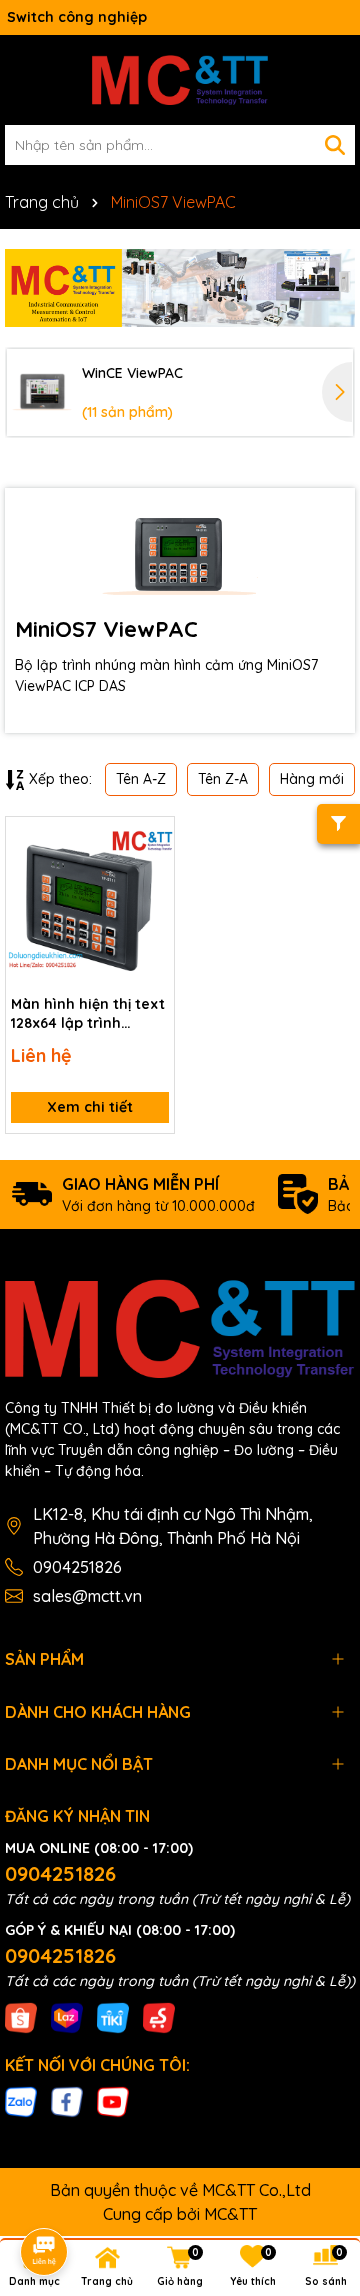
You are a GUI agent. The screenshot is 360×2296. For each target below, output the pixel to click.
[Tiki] (113, 2016)
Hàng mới (312, 779)
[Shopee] (21, 2016)
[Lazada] (67, 2016)
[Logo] (180, 80)
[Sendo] (159, 2016)
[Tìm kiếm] (335, 145)
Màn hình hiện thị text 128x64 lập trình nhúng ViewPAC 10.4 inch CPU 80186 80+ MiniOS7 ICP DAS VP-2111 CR (88, 1014)
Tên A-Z (141, 779)
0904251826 (77, 1567)
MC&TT (230, 2214)
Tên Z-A (223, 779)
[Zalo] (21, 2101)
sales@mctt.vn (87, 1596)
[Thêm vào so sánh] (152, 874)
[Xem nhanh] (152, 909)
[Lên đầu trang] (317, 2116)
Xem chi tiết (90, 1107)
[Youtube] (113, 2101)
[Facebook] (67, 2101)
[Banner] (180, 288)
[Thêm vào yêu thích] (152, 839)
